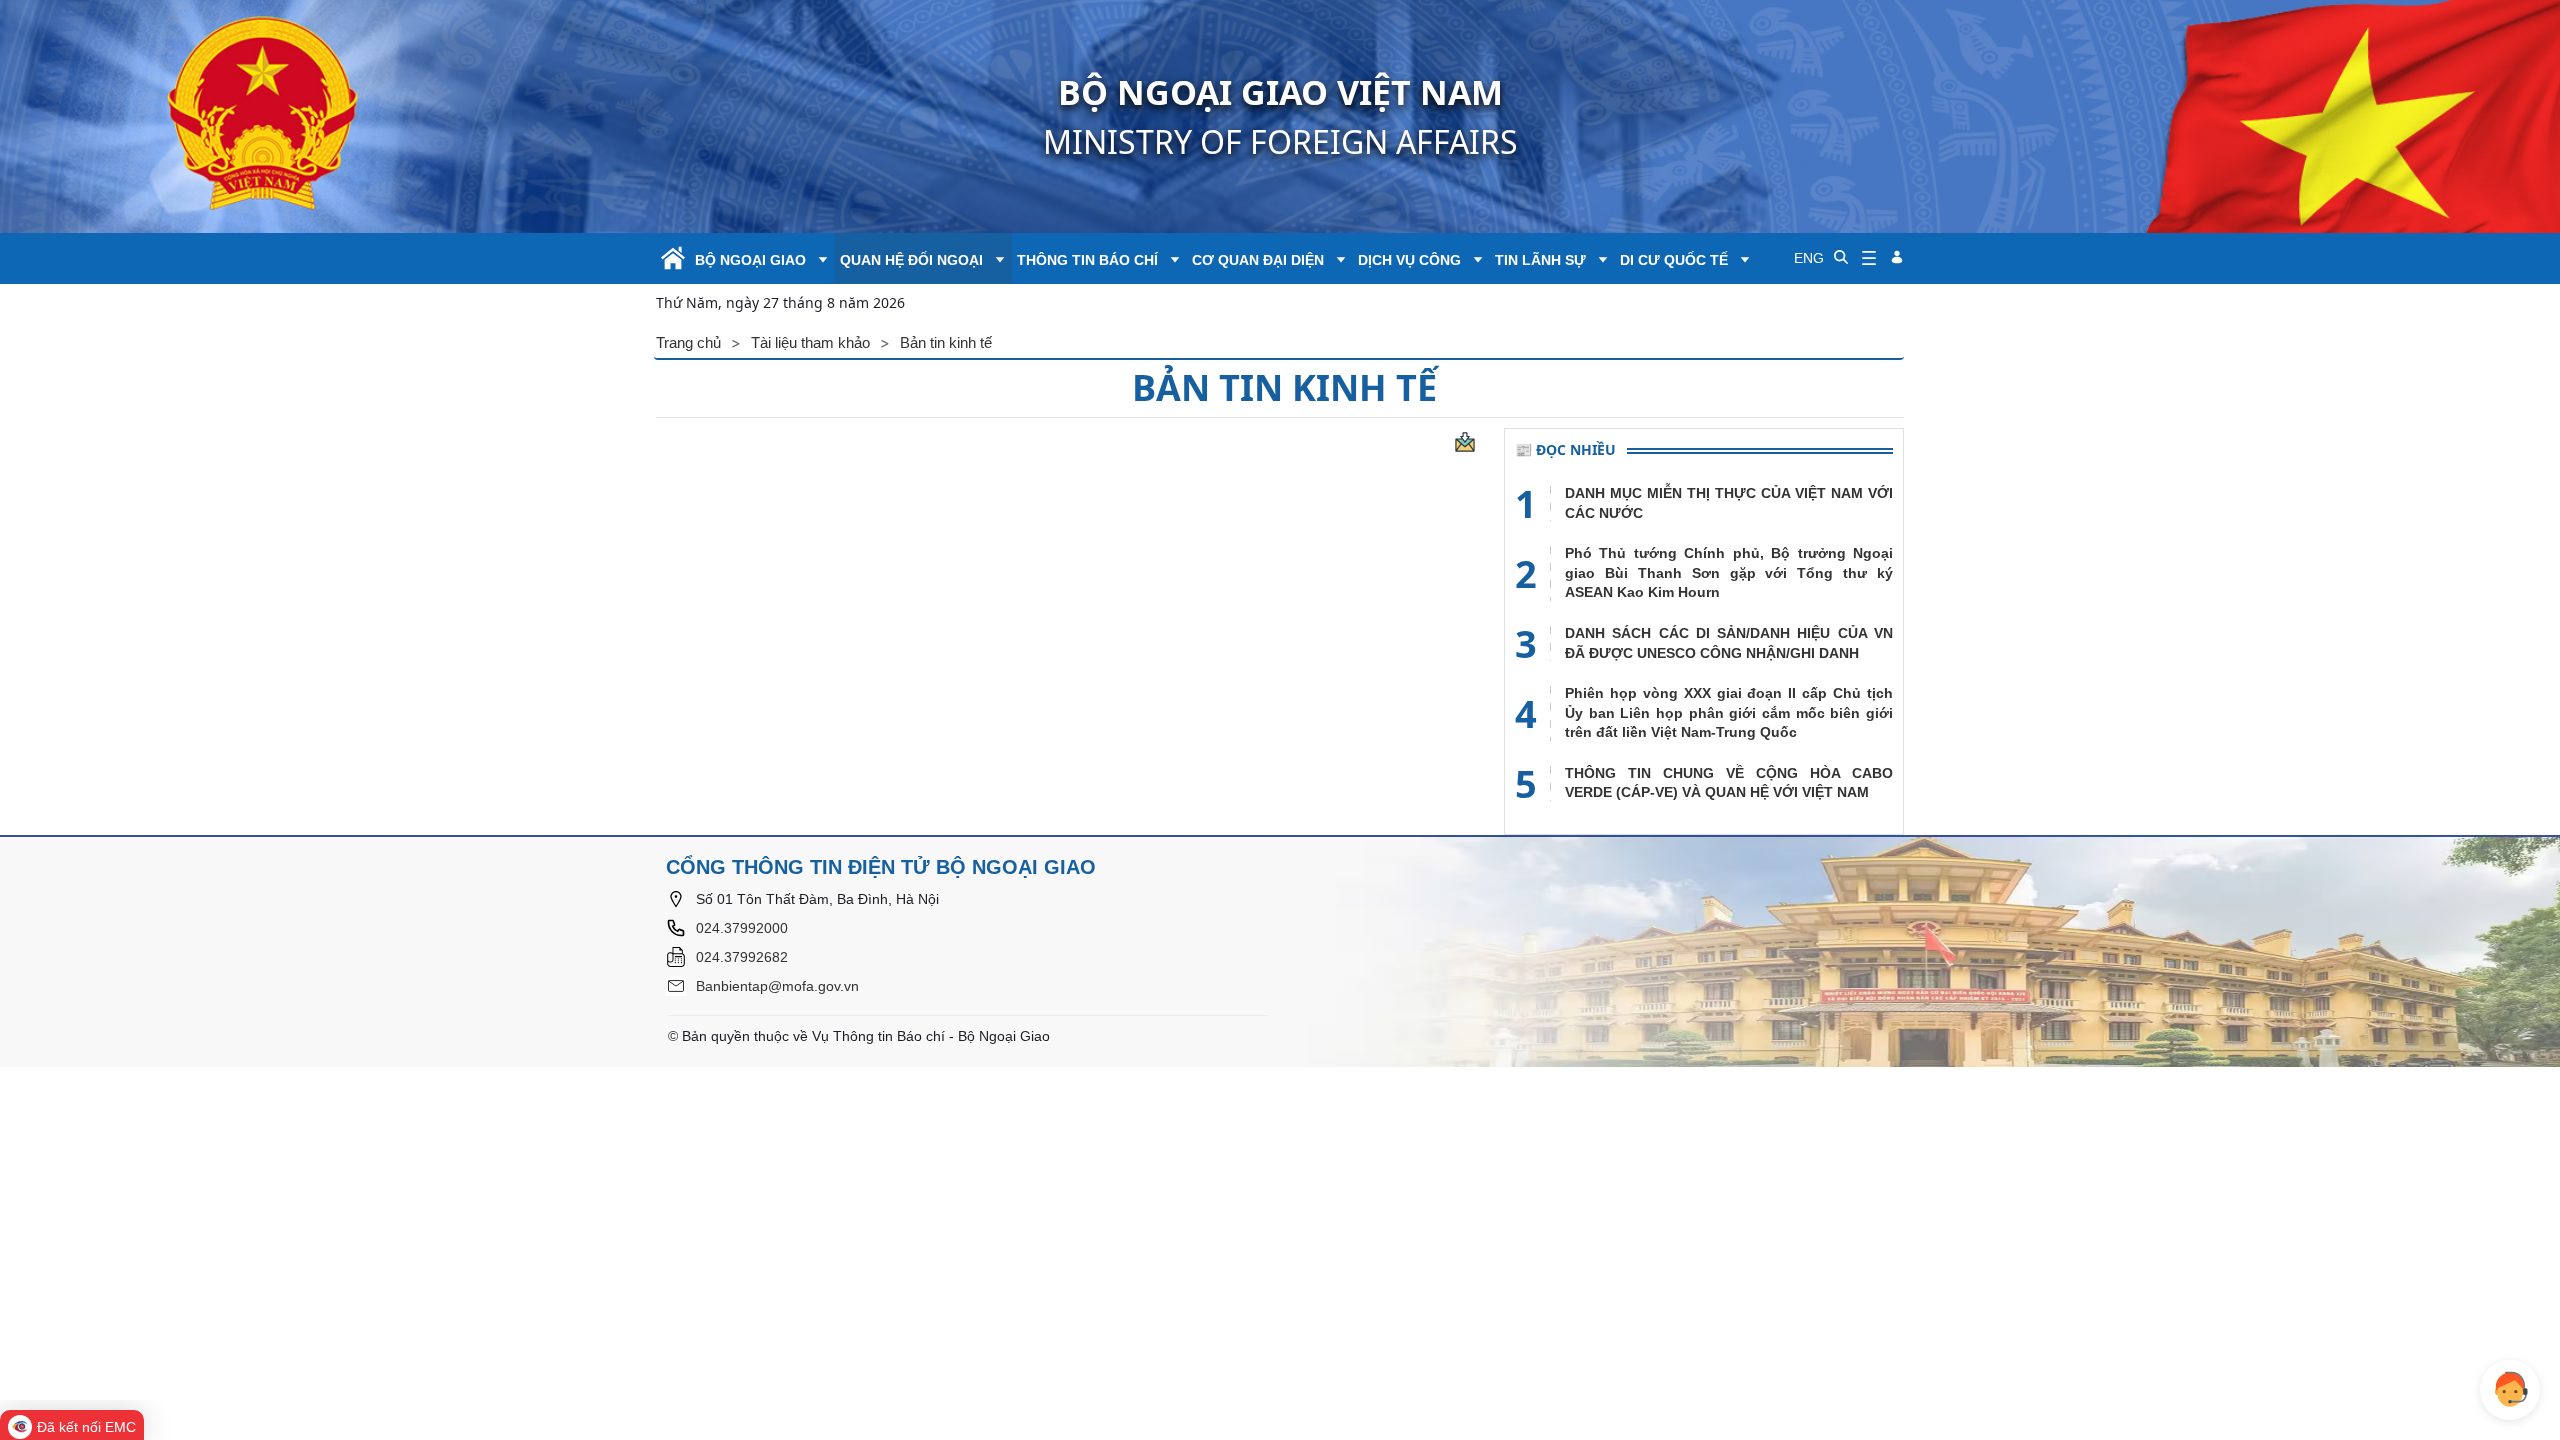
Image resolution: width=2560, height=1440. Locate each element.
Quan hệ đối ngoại (911, 260)
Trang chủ (688, 342)
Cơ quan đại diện (1258, 260)
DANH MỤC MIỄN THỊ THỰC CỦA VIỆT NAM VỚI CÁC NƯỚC (1729, 503)
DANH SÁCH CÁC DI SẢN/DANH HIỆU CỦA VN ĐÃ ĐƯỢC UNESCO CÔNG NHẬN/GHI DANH (1729, 643)
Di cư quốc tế (1674, 260)
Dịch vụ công (1409, 260)
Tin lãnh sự (1540, 260)
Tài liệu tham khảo (810, 342)
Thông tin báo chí (1087, 260)
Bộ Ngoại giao (750, 260)
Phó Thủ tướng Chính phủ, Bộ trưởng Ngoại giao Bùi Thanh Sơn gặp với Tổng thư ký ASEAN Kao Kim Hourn (1729, 572)
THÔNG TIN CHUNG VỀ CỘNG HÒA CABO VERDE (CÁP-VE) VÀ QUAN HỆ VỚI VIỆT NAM (1729, 783)
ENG (1809, 258)
